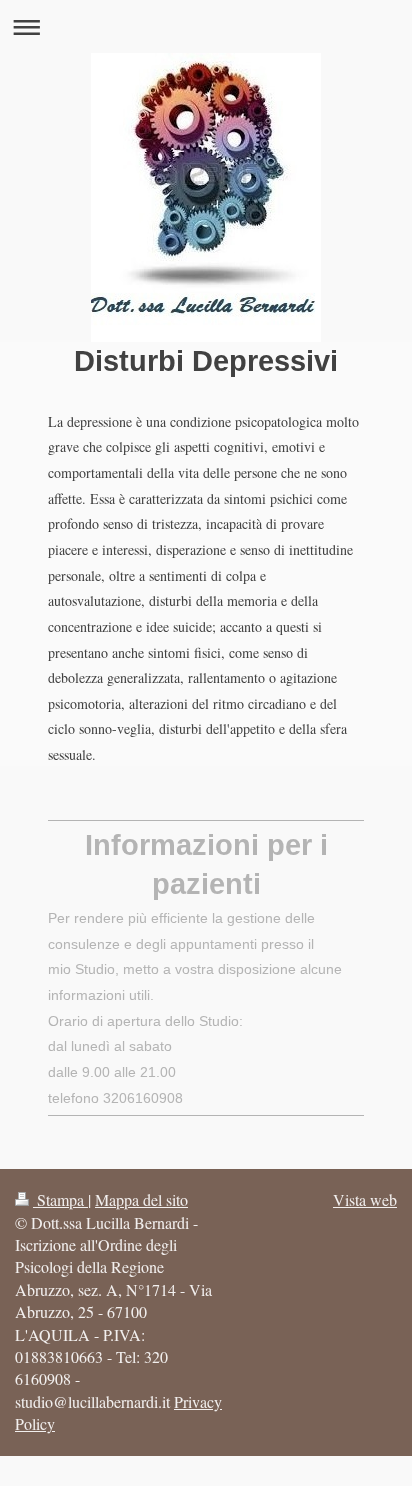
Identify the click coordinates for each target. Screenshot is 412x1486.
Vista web (365, 1199)
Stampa (60, 1199)
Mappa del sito (141, 1199)
